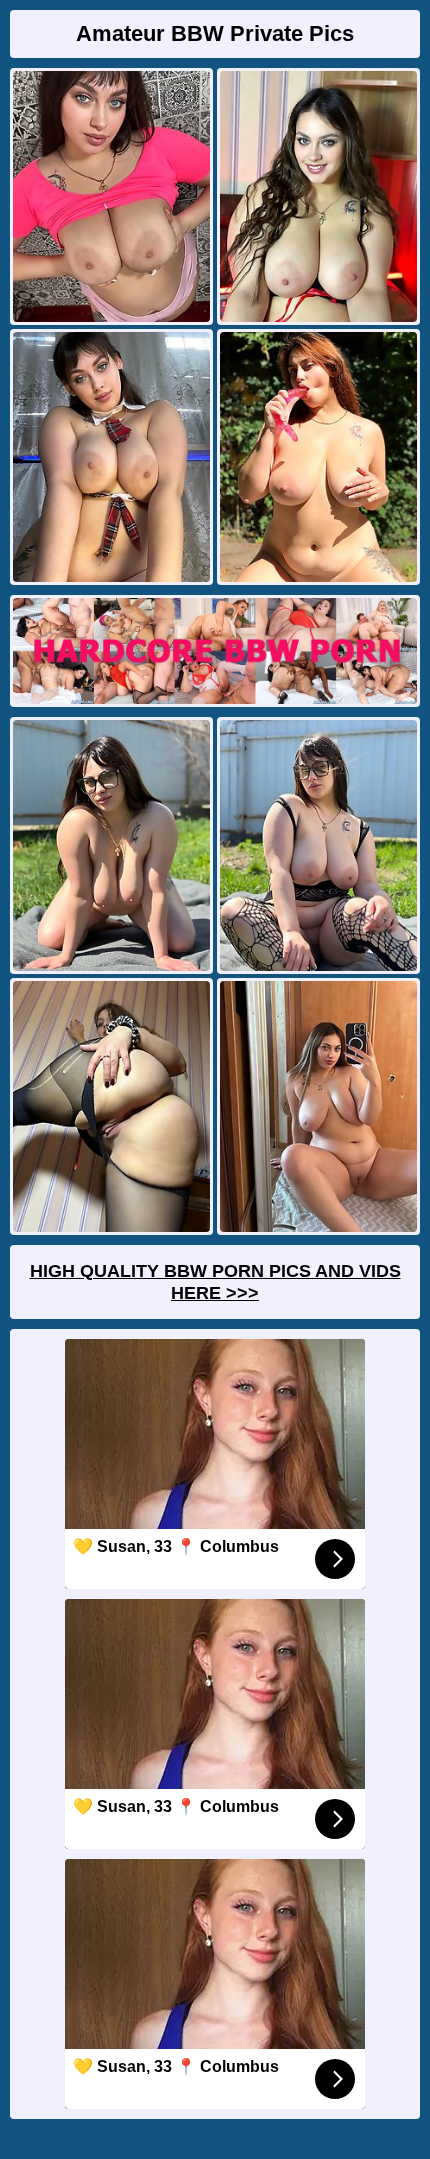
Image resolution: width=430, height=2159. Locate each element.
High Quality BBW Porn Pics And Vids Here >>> (215, 1282)
